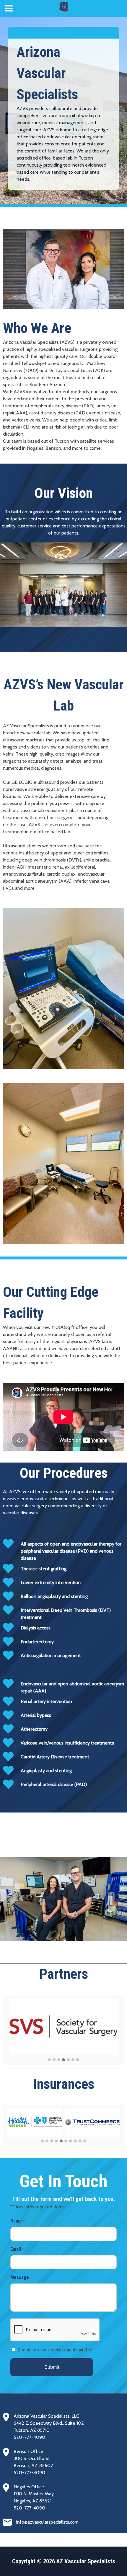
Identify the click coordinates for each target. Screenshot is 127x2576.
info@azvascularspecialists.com (47, 2522)
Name (17, 2221)
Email (17, 2249)
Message (20, 2277)
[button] (49, 2060)
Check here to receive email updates (55, 2350)
